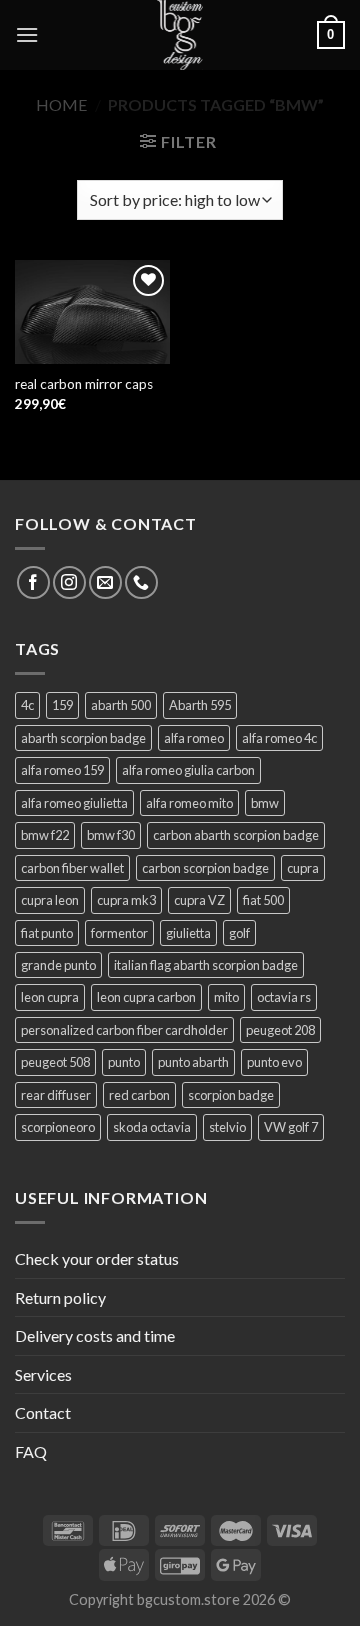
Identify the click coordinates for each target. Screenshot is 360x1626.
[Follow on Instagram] (69, 582)
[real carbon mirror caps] (92, 312)
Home (61, 104)
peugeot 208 (280, 1030)
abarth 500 (121, 705)
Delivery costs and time (95, 1335)
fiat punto (47, 933)
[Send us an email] (105, 582)
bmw (265, 803)
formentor (119, 933)
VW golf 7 (291, 1127)
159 (62, 705)
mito (226, 997)
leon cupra (50, 997)
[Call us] (141, 582)
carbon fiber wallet (72, 868)
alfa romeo (194, 738)
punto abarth (193, 1062)
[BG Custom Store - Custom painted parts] (180, 35)
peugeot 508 (55, 1062)
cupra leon (50, 900)
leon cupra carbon (146, 997)
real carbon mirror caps (84, 384)
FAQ (31, 1451)
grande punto (58, 965)
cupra (303, 868)
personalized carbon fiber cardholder (124, 1030)
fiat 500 (263, 900)
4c (27, 705)
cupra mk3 (126, 900)
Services (43, 1374)
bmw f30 (111, 835)
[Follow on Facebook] (33, 582)
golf (239, 933)
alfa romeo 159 (62, 770)
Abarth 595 (200, 705)
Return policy (60, 1297)
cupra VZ (199, 900)
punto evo (274, 1062)
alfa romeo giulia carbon (188, 770)
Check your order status (97, 1258)
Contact (43, 1412)
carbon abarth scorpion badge (236, 835)
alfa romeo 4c (279, 738)
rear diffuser (56, 1095)
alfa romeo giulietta (74, 803)
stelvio (227, 1127)
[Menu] (27, 34)
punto (124, 1062)
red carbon (139, 1095)
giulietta (188, 933)
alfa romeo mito (189, 803)
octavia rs (284, 997)
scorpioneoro (58, 1127)
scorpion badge (231, 1095)
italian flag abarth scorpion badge (206, 965)
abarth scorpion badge (83, 738)
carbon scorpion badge (205, 868)
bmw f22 (45, 835)
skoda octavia (152, 1127)
